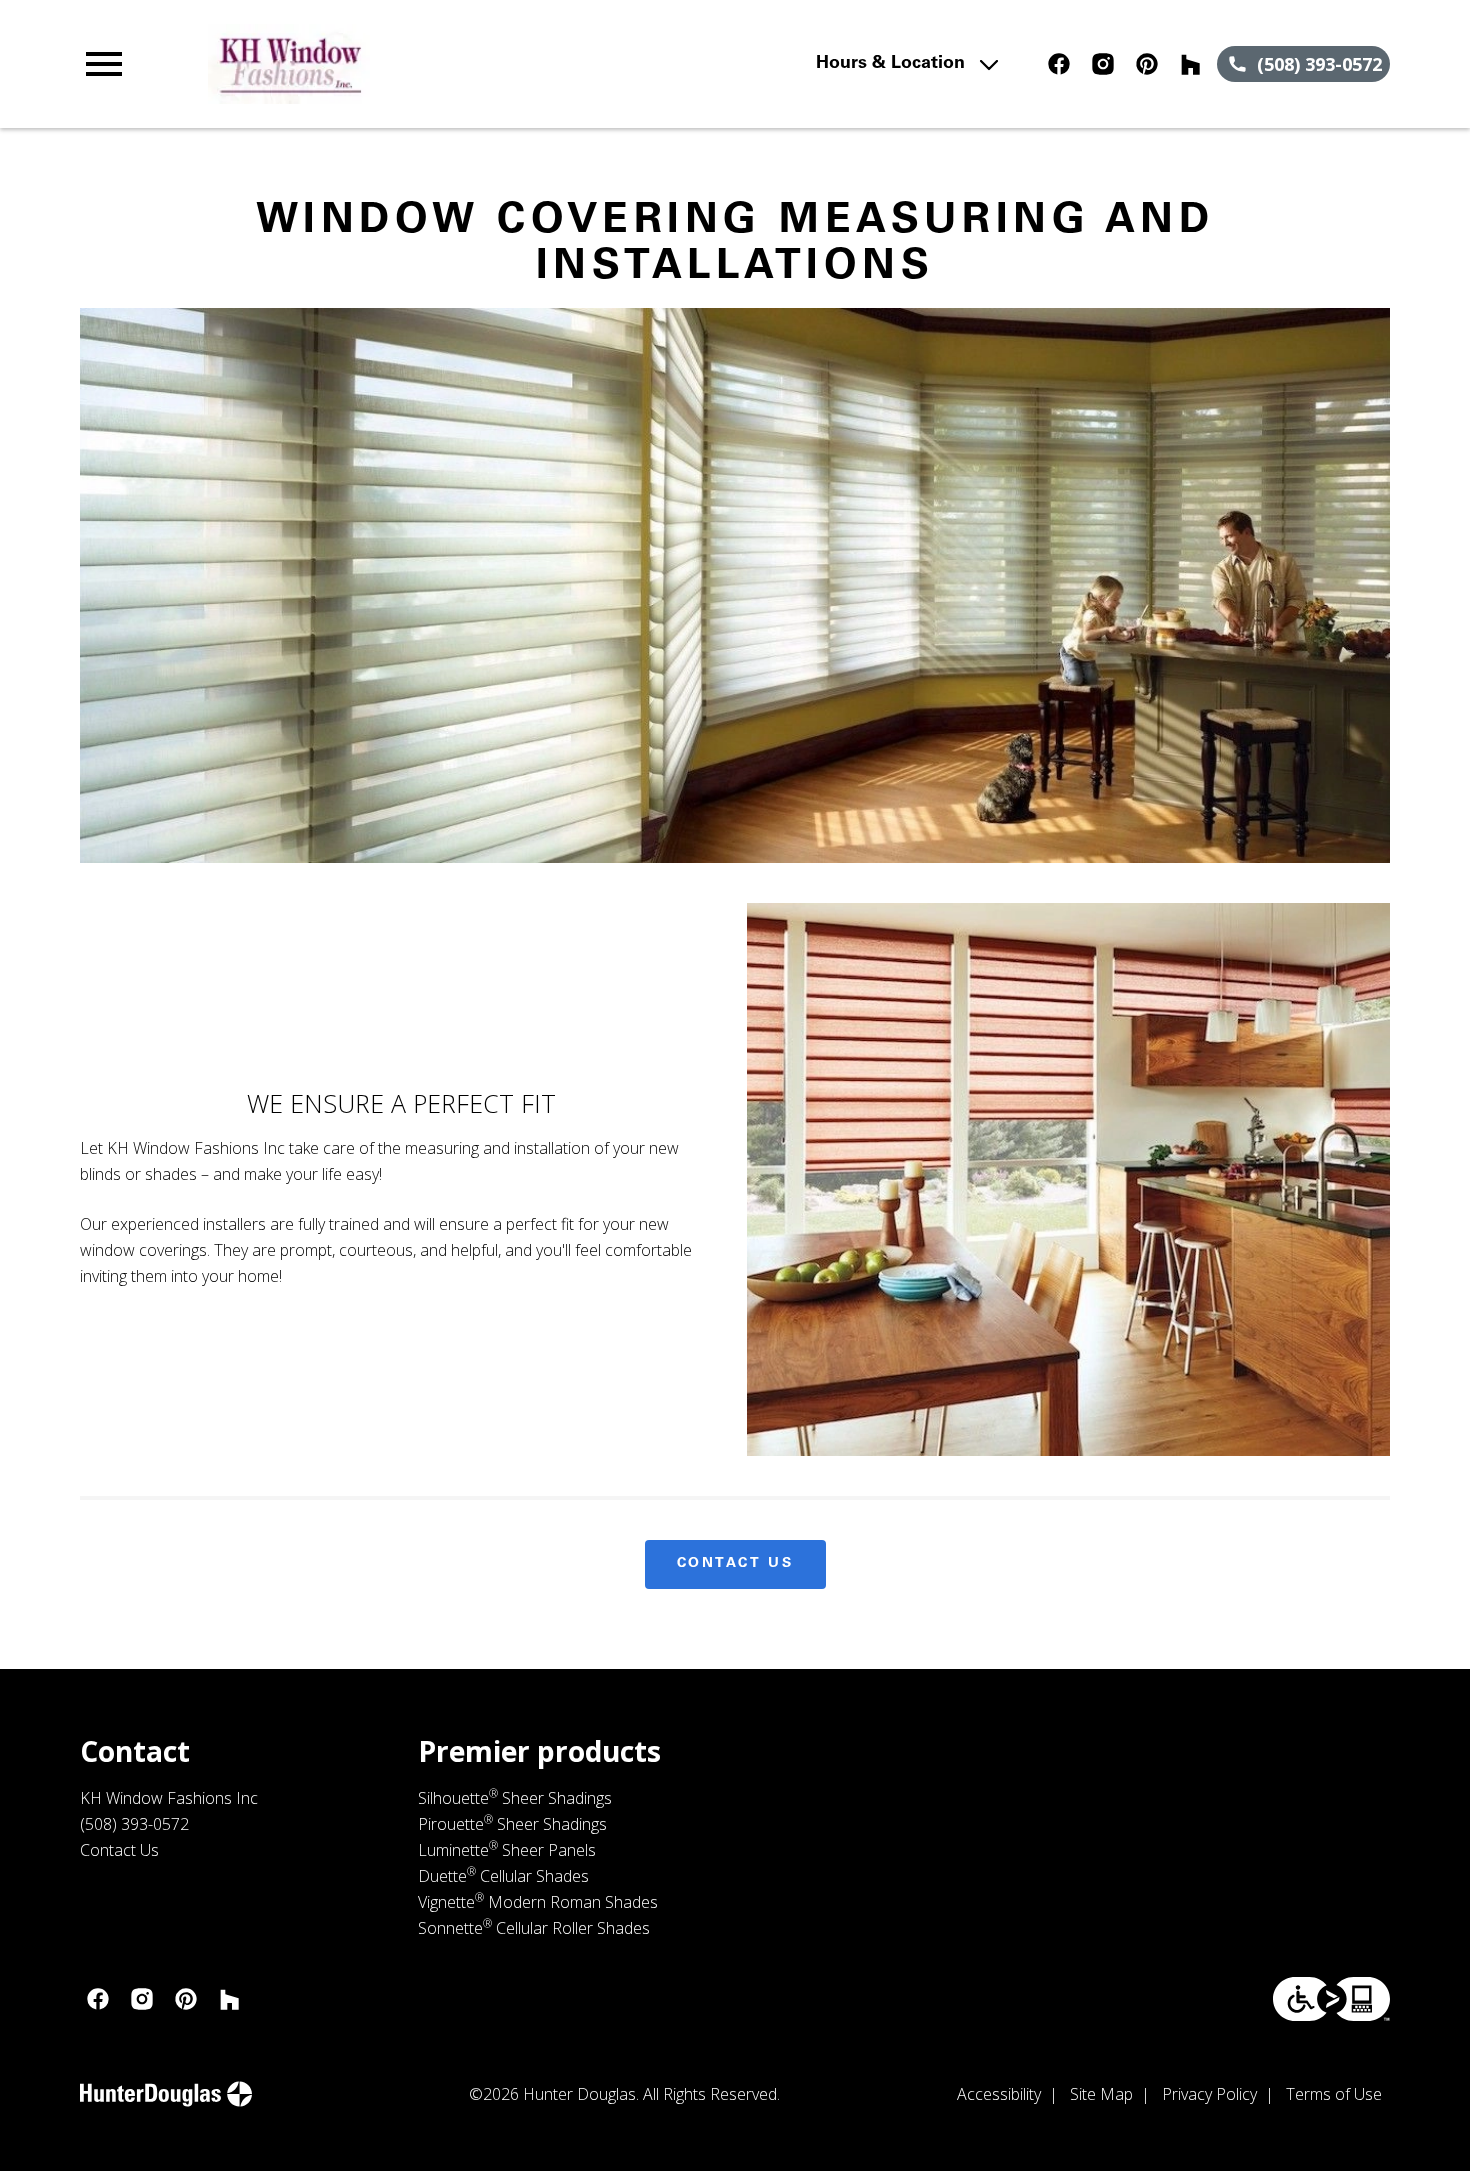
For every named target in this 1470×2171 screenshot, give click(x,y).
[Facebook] (1059, 64)
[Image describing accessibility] (1331, 1999)
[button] (104, 64)
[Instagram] (1103, 64)
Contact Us (735, 1564)
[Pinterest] (1147, 64)
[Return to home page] (471, 64)
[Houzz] (1191, 64)
